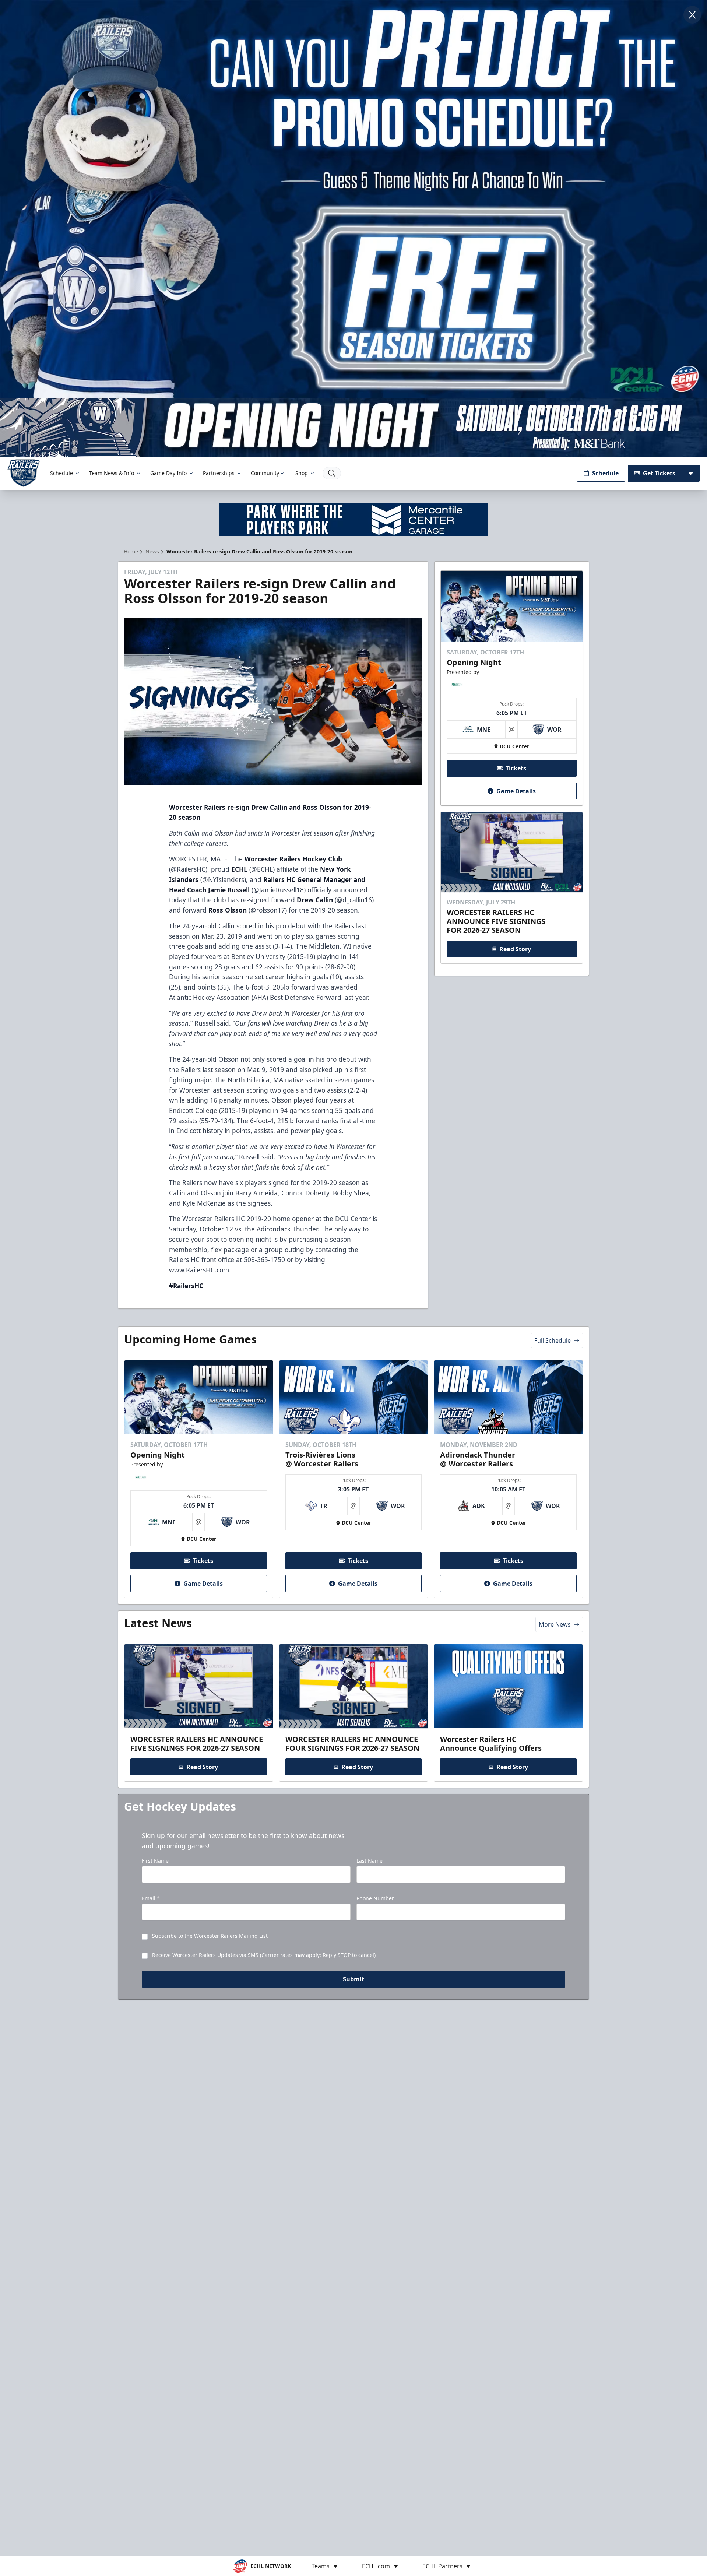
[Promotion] (353, 427)
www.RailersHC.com (199, 1270)
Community (265, 473)
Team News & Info (112, 473)
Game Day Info (168, 473)
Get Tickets (659, 473)
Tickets (516, 768)
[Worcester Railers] (24, 473)
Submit (353, 1979)
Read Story (515, 949)
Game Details (516, 791)
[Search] (332, 473)
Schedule (61, 473)
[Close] (692, 15)
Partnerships (219, 473)
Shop (302, 473)
